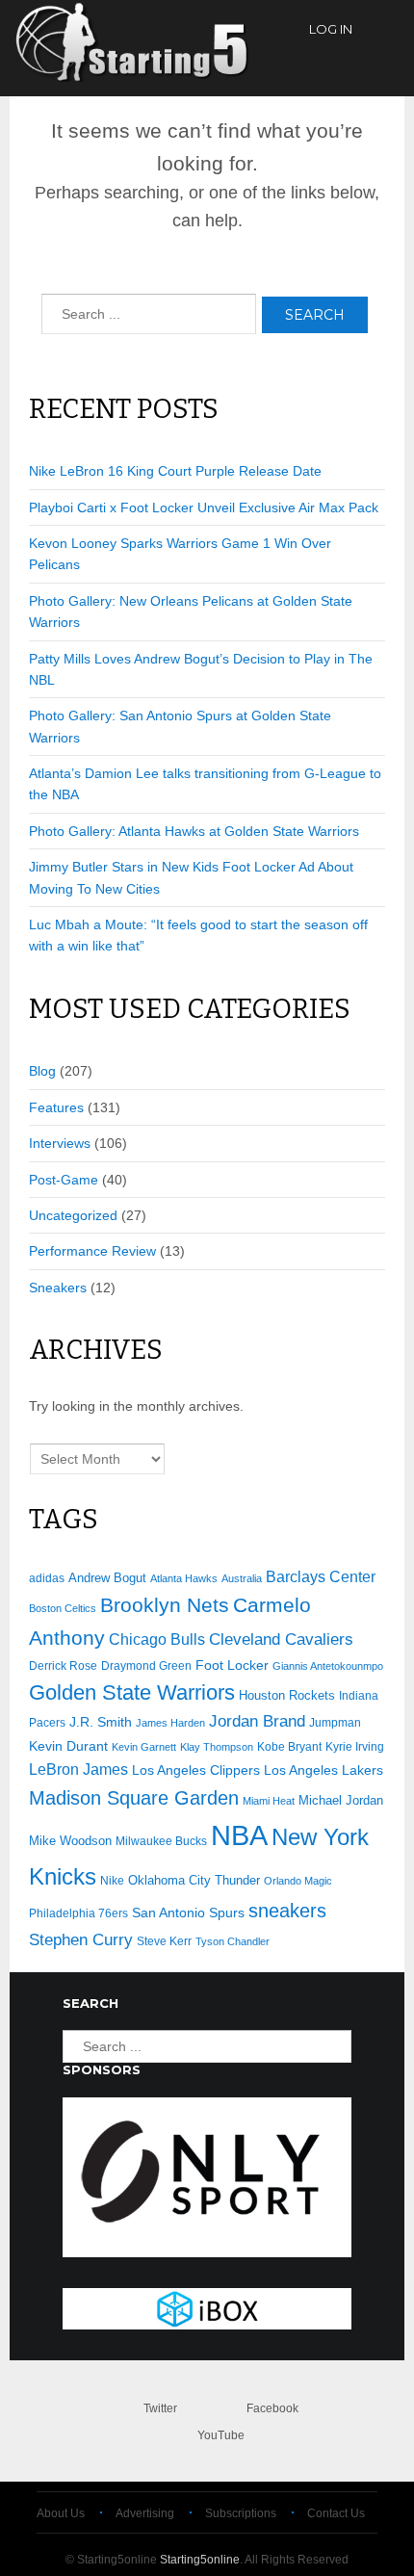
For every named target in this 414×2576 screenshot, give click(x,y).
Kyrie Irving (355, 1746)
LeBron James (78, 1769)
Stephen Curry (81, 1940)
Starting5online (200, 2560)
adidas (47, 1578)
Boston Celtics (63, 1608)
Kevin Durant (68, 1746)
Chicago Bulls (157, 1639)
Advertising (145, 2513)
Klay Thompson (217, 1747)
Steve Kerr (164, 1941)
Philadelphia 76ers (78, 1913)
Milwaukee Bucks (161, 1841)
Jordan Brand (257, 1721)
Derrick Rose (63, 1666)
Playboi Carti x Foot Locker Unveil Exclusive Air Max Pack (204, 507)
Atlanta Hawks (184, 1578)
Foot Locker (232, 1665)
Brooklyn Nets (165, 1605)
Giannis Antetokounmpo (328, 1666)
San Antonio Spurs (188, 1913)
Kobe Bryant (289, 1746)
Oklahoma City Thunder (194, 1880)
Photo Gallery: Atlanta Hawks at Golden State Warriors (194, 831)
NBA (239, 1835)
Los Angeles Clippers (196, 1770)
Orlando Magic (298, 1881)
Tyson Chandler (233, 1941)
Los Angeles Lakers (323, 1770)
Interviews (60, 1143)
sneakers (287, 1911)
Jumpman (335, 1723)
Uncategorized (73, 1215)
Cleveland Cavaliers (281, 1639)
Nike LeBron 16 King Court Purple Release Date (175, 471)
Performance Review (92, 1251)
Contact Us (336, 2513)
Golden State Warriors (132, 1692)
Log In (331, 29)
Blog (42, 1071)
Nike (112, 1881)
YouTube (221, 2435)
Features (56, 1107)
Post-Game (64, 1180)
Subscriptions (241, 2513)
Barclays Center (321, 1577)
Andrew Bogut (107, 1578)
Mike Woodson (70, 1841)
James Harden (170, 1723)
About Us (61, 2513)
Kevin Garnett (144, 1747)
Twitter (160, 2408)
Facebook (272, 2408)
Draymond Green (146, 1665)
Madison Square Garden (134, 1798)
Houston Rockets (287, 1695)
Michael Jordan (341, 1800)
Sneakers (58, 1288)
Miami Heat (269, 1801)
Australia (242, 1578)
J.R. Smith (101, 1722)
